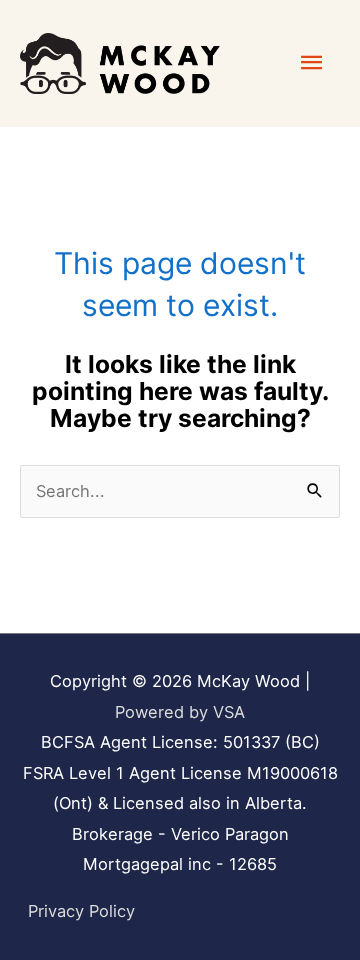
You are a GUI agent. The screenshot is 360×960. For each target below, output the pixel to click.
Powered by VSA (180, 712)
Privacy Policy (81, 911)
